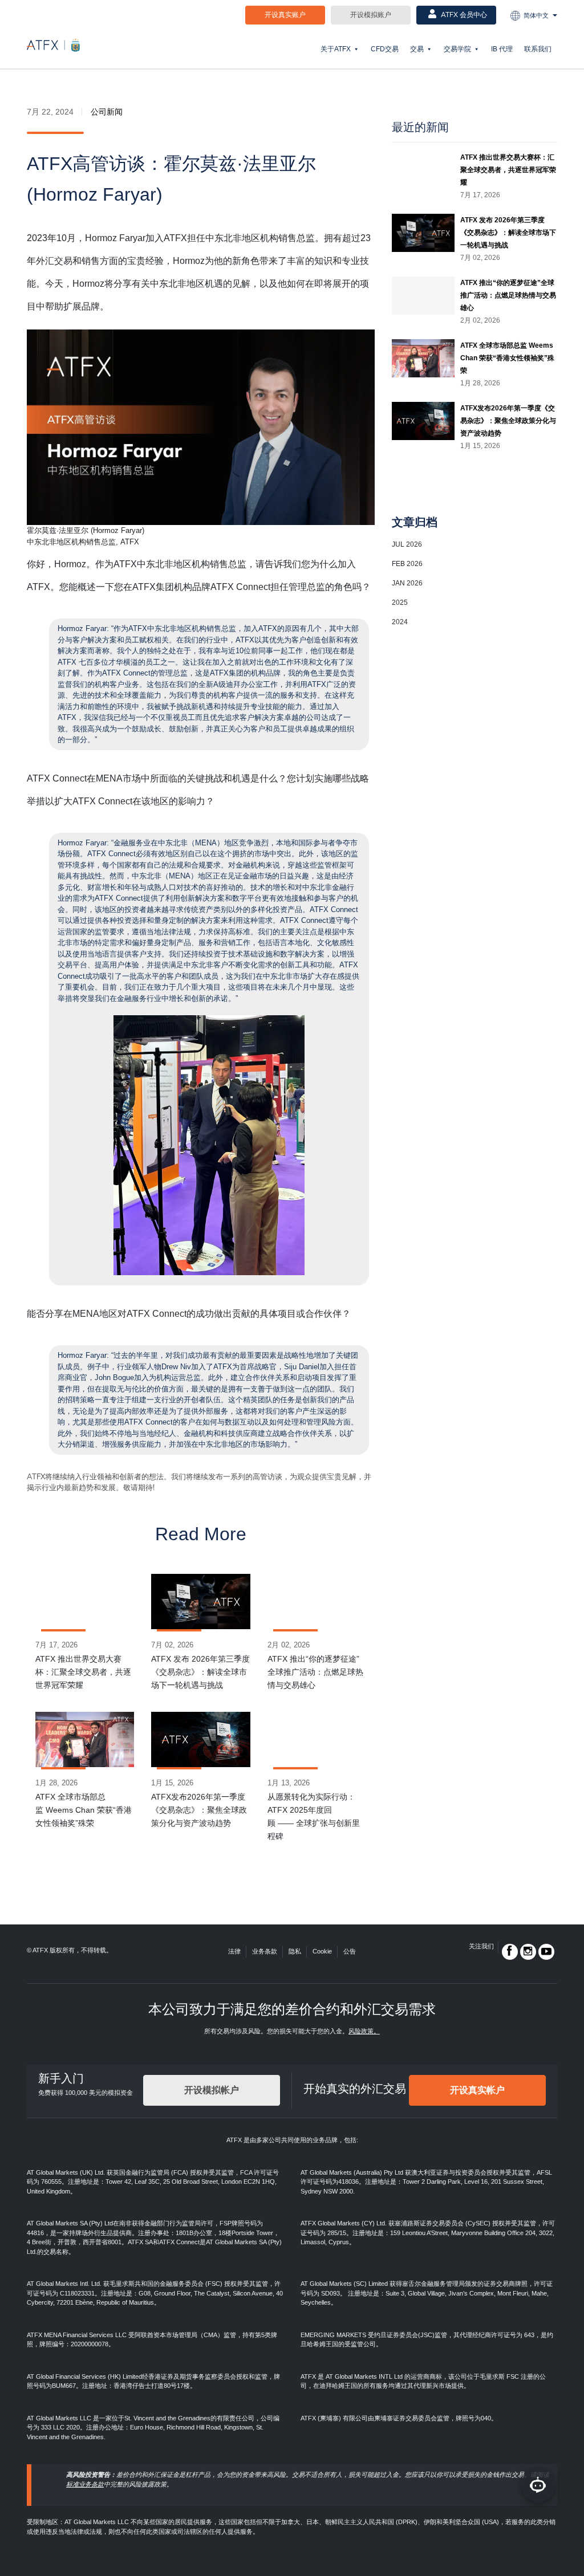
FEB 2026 (407, 564)
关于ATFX (336, 49)
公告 (350, 1951)
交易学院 (457, 49)
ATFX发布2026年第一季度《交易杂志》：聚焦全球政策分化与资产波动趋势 (199, 1810)
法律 (234, 1951)
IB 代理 (502, 49)
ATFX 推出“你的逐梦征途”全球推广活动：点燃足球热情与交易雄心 (315, 1672)
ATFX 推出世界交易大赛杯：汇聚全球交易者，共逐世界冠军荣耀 (83, 1672)
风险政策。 (364, 2031)
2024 (400, 622)
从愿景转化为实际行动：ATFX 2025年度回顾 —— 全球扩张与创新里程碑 (314, 1816)
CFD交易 (385, 49)
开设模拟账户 (371, 15)
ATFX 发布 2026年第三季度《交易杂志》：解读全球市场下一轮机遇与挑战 (200, 1672)
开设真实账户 (285, 15)
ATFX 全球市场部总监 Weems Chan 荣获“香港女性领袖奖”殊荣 (84, 1810)
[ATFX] (53, 45)
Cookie (322, 1951)
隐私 (295, 1951)
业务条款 (265, 1951)
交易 (417, 49)
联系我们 (538, 49)
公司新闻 (107, 112)
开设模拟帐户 (212, 2090)
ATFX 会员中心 (463, 15)
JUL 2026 (407, 544)
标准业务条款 (85, 2484)
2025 (400, 603)
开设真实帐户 (477, 2090)
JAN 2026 (407, 583)
